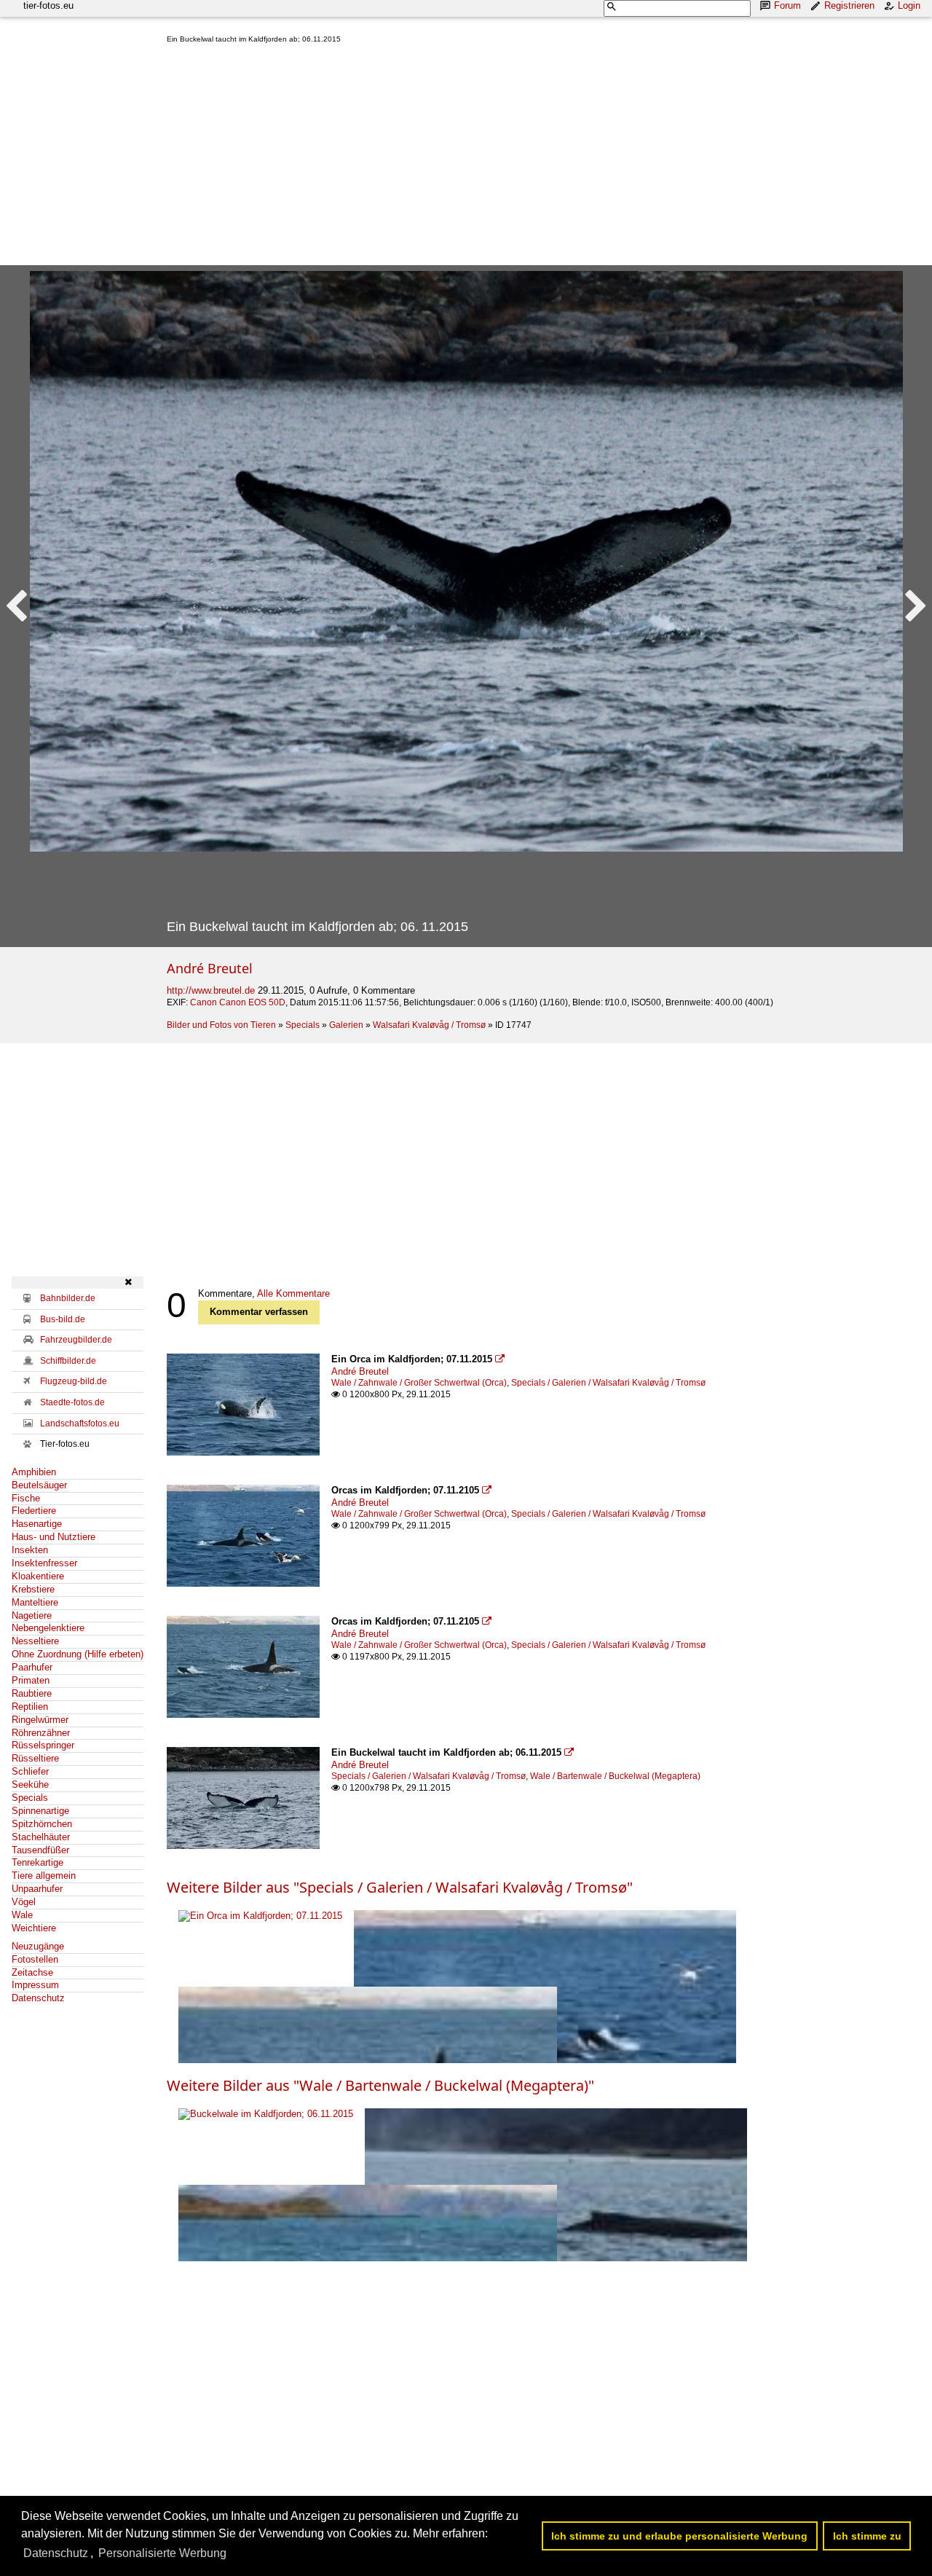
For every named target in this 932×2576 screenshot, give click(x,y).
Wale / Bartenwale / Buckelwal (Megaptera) (615, 1776)
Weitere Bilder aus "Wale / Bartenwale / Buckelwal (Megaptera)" (380, 2085)
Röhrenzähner (41, 1733)
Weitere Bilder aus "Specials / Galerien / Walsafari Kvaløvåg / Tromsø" (400, 1887)
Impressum (35, 1985)
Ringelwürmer (40, 1720)
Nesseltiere (35, 1641)
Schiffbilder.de (68, 1361)
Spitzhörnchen (42, 1824)
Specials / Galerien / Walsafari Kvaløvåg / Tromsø (608, 1383)
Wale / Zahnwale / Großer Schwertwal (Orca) (419, 1383)
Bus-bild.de (63, 1319)
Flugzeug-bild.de (74, 1381)
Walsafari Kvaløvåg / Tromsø (429, 1025)
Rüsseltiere (35, 1758)
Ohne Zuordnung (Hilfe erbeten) (78, 1654)
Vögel (24, 1902)
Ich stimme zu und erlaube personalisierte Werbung (679, 2536)
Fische (26, 1498)
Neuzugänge (38, 1946)
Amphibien (34, 1472)
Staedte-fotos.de (72, 1402)
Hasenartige (37, 1524)
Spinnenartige (40, 1811)
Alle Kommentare (293, 1293)
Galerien (346, 1025)
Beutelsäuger (39, 1485)
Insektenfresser (44, 1563)
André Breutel (210, 968)
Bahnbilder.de (68, 1298)
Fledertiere (34, 1511)
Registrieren (849, 5)
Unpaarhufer (37, 1889)
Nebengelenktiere (48, 1628)
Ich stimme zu (867, 2536)
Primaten (31, 1680)
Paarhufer (32, 1667)
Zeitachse (32, 1972)
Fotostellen (35, 1959)
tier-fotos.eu (48, 5)
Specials (303, 1025)
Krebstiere (33, 1589)
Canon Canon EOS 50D (238, 1002)
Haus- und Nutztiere (54, 1537)
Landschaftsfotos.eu (80, 1424)
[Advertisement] (544, 157)
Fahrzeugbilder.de (76, 1340)
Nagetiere (32, 1615)
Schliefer (30, 1771)
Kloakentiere (38, 1576)
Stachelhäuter (41, 1837)
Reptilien (30, 1707)
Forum (787, 5)
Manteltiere (35, 1602)
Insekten (30, 1550)
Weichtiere (34, 1928)
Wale (22, 1915)
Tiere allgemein (44, 1876)
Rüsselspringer (43, 1745)
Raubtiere (32, 1693)
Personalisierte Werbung (162, 2553)
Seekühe (30, 1784)
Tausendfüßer (40, 1850)
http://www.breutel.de (211, 990)
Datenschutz (38, 1998)
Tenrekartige (37, 1862)
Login (909, 5)
